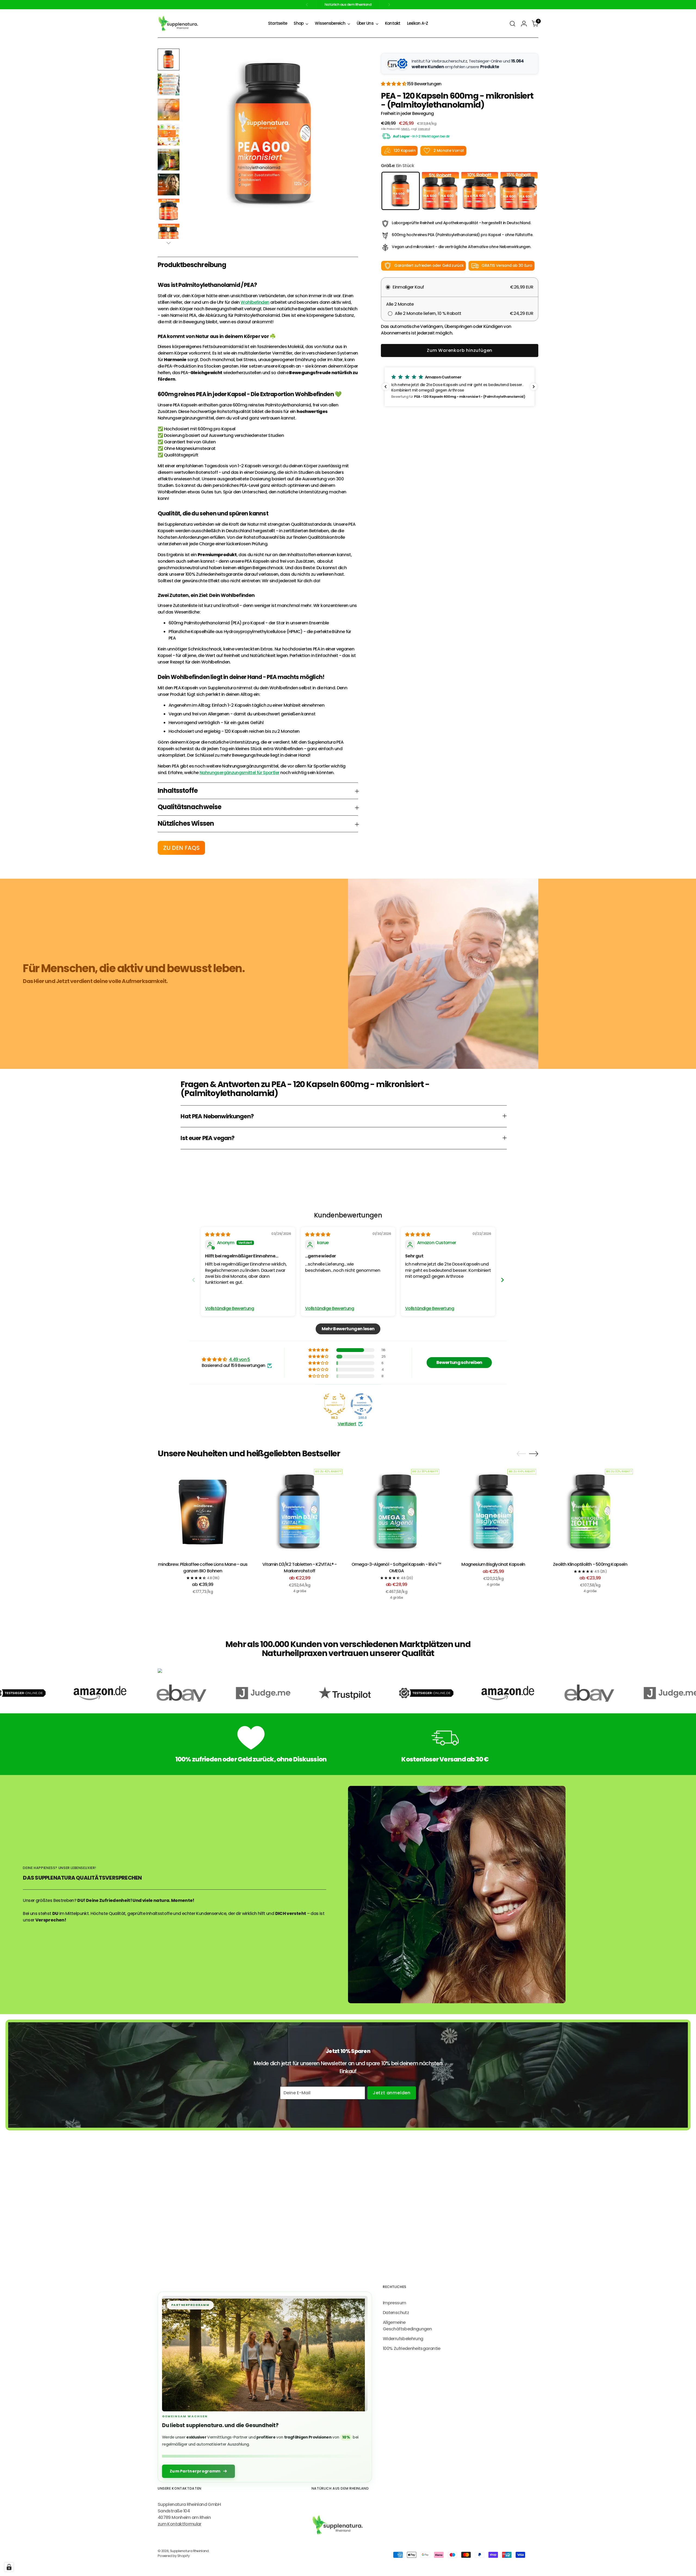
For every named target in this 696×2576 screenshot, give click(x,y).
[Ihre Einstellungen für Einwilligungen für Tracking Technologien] (9, 2567)
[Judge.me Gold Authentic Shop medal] (334, 1404)
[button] (394, 84)
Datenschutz (396, 2313)
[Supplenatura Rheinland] (178, 24)
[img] (218, 1234)
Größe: (397, 166)
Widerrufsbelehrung (403, 2339)
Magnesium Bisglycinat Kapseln (493, 1564)
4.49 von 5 (240, 1359)
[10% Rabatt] (479, 191)
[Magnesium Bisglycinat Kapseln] (493, 1512)
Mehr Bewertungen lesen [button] (348, 1329)
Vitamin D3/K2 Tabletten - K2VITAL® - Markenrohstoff (299, 1568)
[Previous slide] (194, 1280)
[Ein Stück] (401, 191)
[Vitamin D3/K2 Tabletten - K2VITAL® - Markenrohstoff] (299, 1512)
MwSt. (406, 129)
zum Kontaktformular (180, 2524)
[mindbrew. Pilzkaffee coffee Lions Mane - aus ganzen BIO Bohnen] (203, 1512)
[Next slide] (502, 1280)
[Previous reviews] (386, 387)
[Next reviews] (534, 387)
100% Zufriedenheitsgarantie (412, 2348)
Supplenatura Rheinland (189, 2551)
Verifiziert (347, 1424)
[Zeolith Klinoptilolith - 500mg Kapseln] (590, 1512)
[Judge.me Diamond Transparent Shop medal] (362, 1404)
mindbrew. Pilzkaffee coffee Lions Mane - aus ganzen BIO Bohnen (203, 1568)
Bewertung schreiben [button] (459, 1362)
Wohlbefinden (255, 302)
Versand (424, 129)
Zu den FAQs (181, 848)
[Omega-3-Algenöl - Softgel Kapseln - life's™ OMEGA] (396, 1512)
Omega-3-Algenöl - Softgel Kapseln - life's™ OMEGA (397, 1568)
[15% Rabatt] (519, 191)
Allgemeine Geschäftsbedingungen (407, 2326)
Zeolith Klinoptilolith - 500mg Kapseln (590, 1564)
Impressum (394, 2303)
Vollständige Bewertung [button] (229, 1309)
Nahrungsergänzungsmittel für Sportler (239, 773)
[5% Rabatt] (440, 191)
